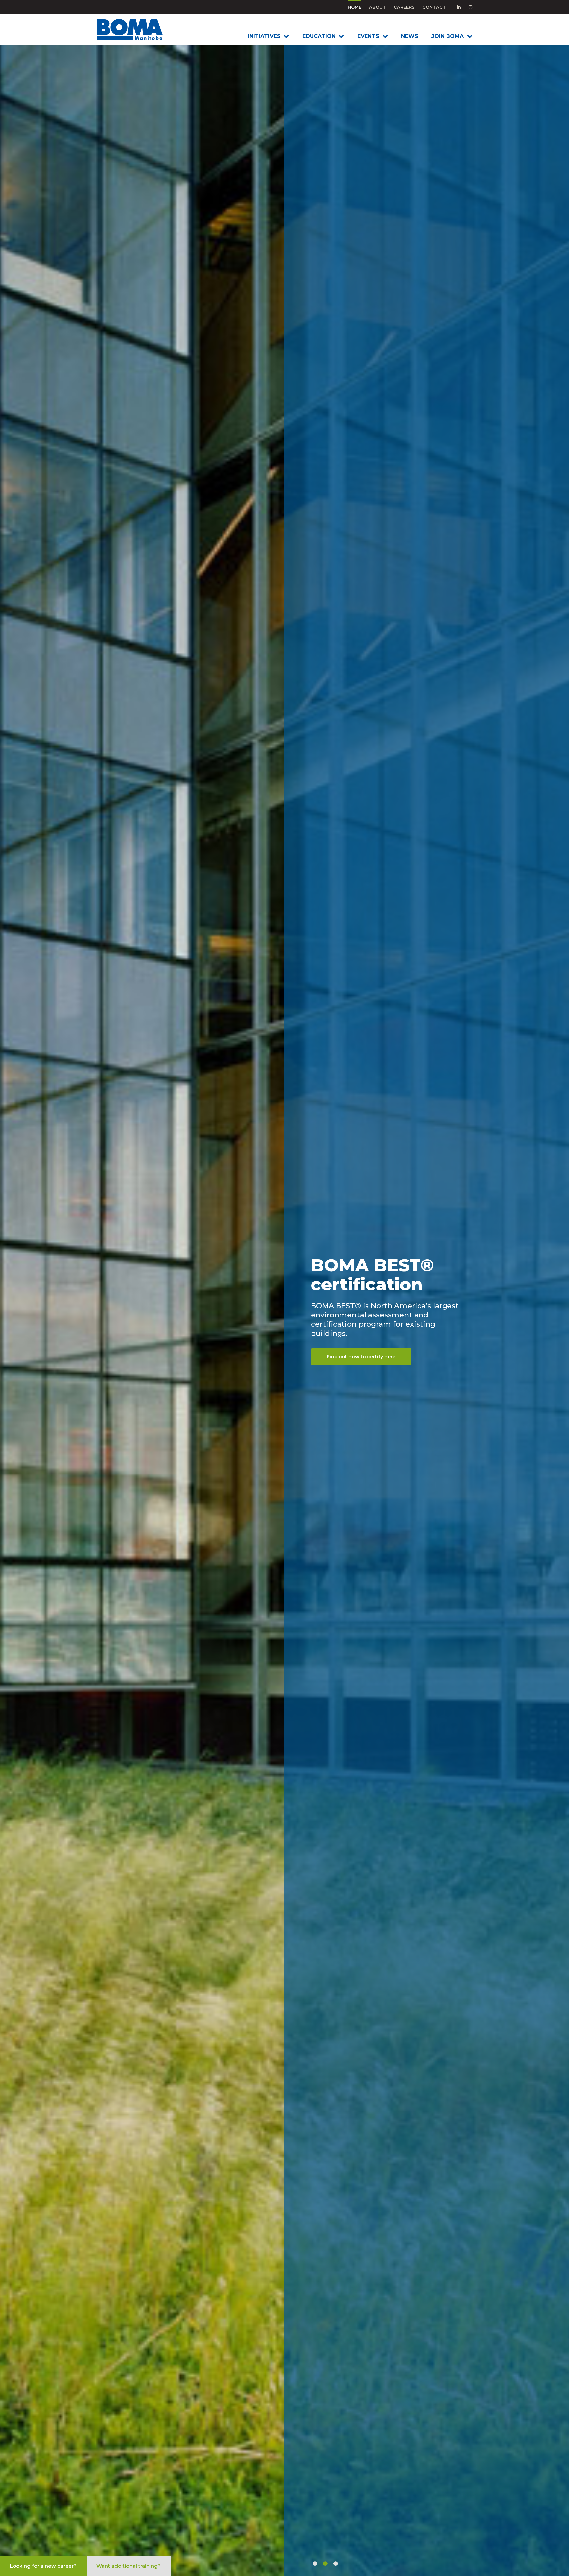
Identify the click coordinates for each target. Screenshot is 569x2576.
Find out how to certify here (361, 1352)
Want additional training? (129, 2566)
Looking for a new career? (43, 2566)
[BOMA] (140, 29)
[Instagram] (470, 7)
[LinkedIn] (459, 7)
